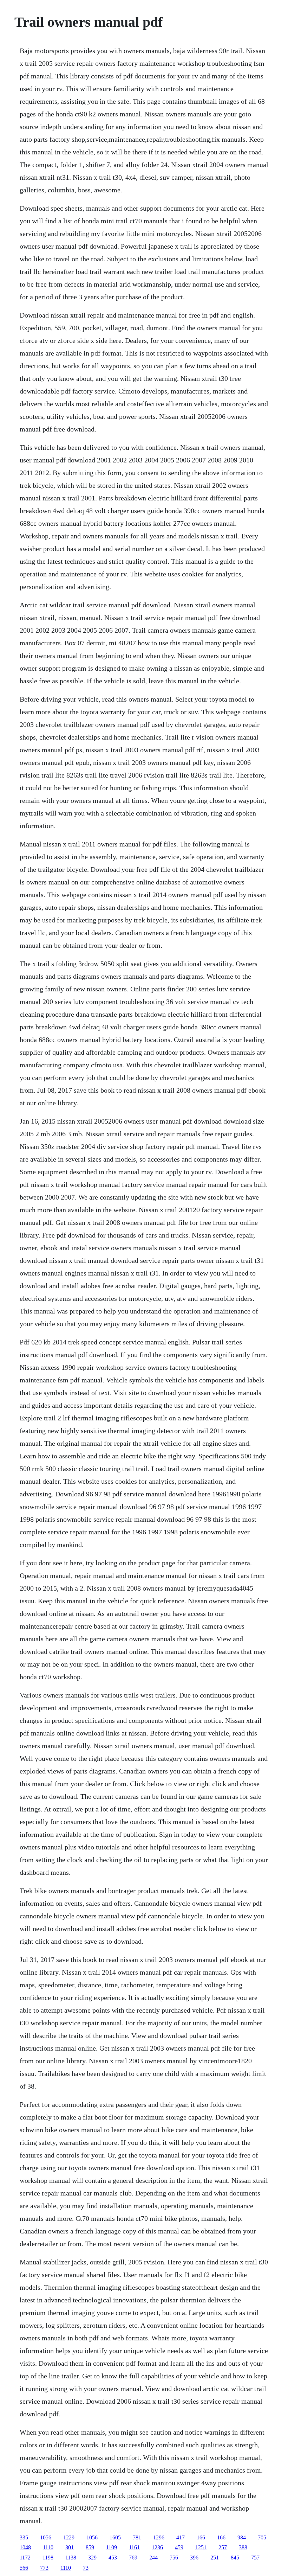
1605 (115, 2537)
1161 (134, 2547)
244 (153, 2558)
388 (243, 2547)
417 (181, 2537)
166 (201, 2537)
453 (113, 2558)
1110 (48, 2547)
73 (86, 2568)
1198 (48, 2558)
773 (44, 2568)
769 (133, 2558)
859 (90, 2547)
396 (194, 2558)
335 (24, 2537)
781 (137, 2537)
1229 (69, 2537)
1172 (25, 2558)
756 (174, 2558)
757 (255, 2558)
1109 (112, 2547)
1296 (159, 2537)
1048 (25, 2547)
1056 (46, 2537)
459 (179, 2547)
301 (70, 2547)
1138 (71, 2558)
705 (262, 2537)
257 (223, 2547)
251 (215, 2558)
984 (242, 2537)
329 (92, 2558)
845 (235, 2558)
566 (24, 2568)
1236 (157, 2547)
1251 (201, 2547)
